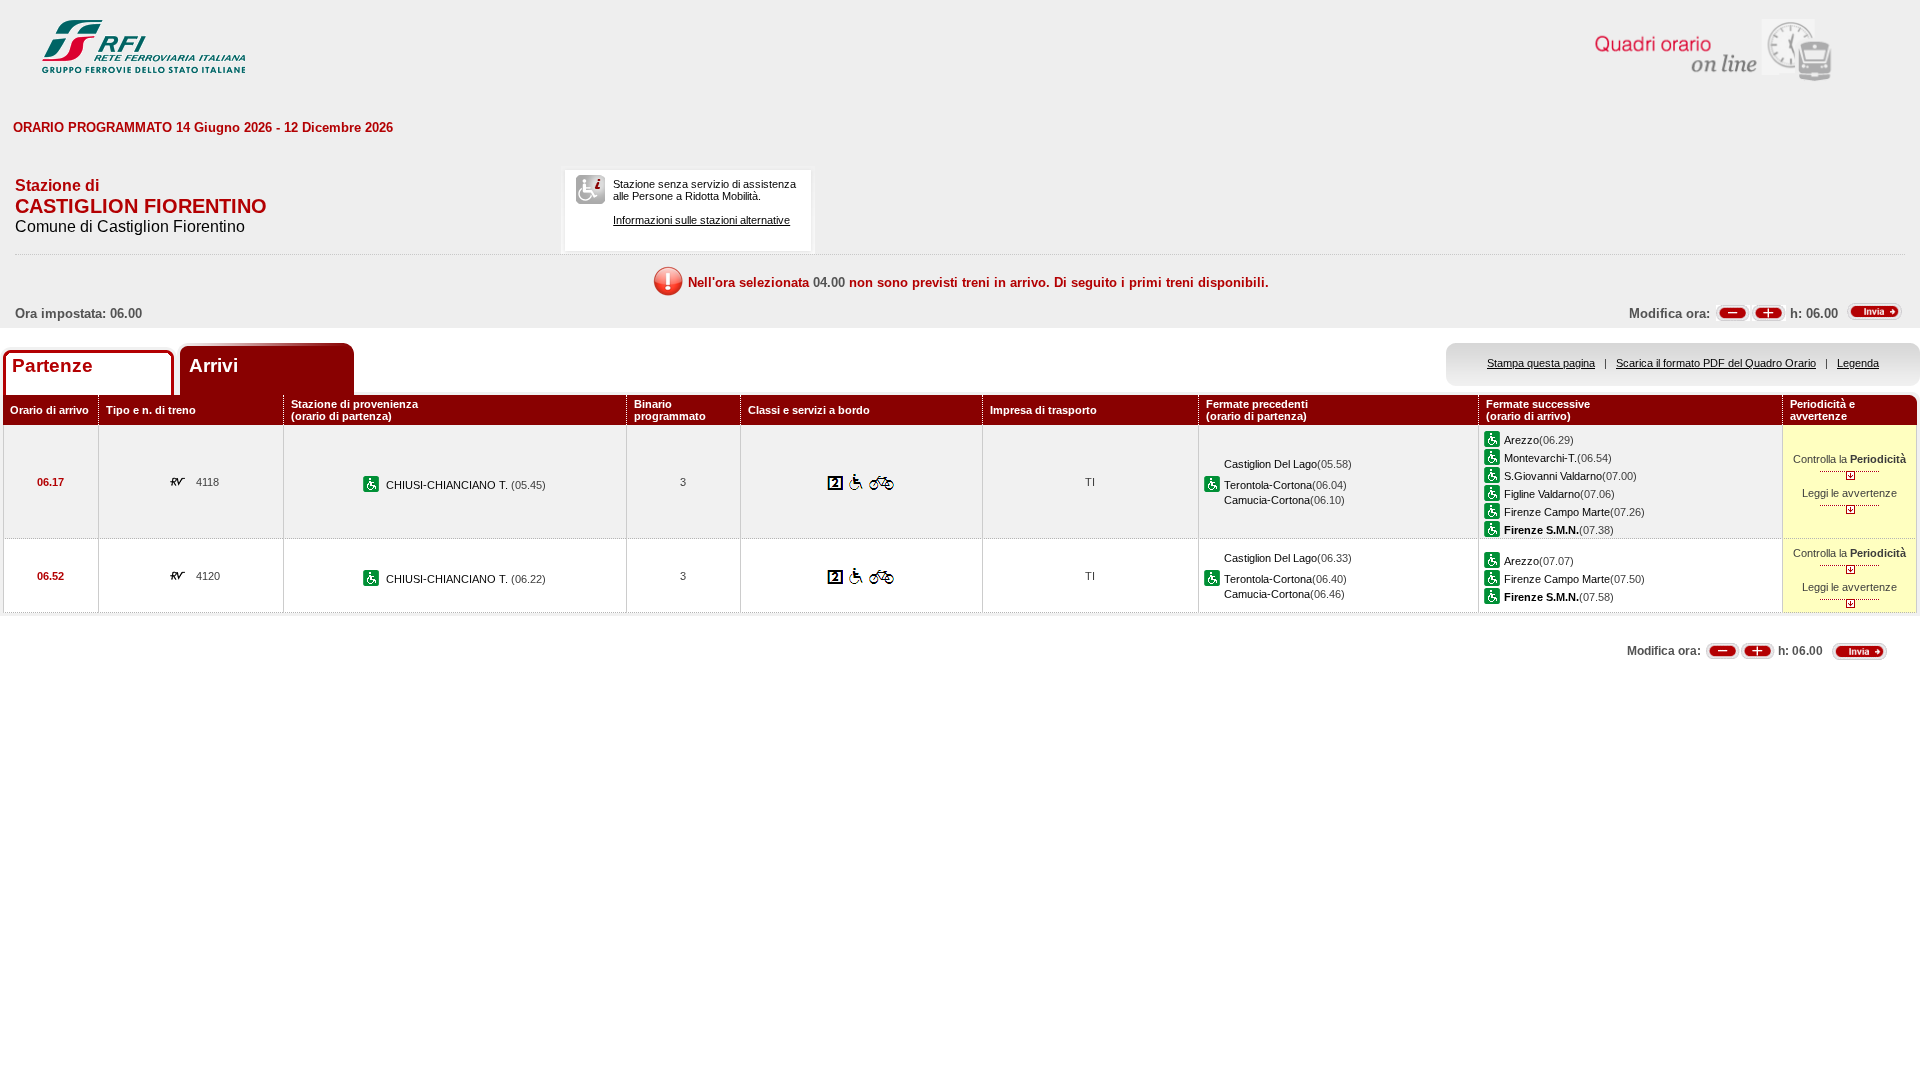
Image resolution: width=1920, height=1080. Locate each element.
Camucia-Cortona (1267, 500)
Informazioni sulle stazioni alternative (701, 220)
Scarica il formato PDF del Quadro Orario (1716, 363)
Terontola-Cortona (1268, 485)
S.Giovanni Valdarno (1553, 476)
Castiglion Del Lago (1270, 464)
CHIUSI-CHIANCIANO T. (448, 485)
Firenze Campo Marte (1557, 512)
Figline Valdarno (1542, 494)
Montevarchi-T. (1540, 458)
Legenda (1858, 363)
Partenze (52, 365)
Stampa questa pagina (1541, 363)
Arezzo (1521, 440)
